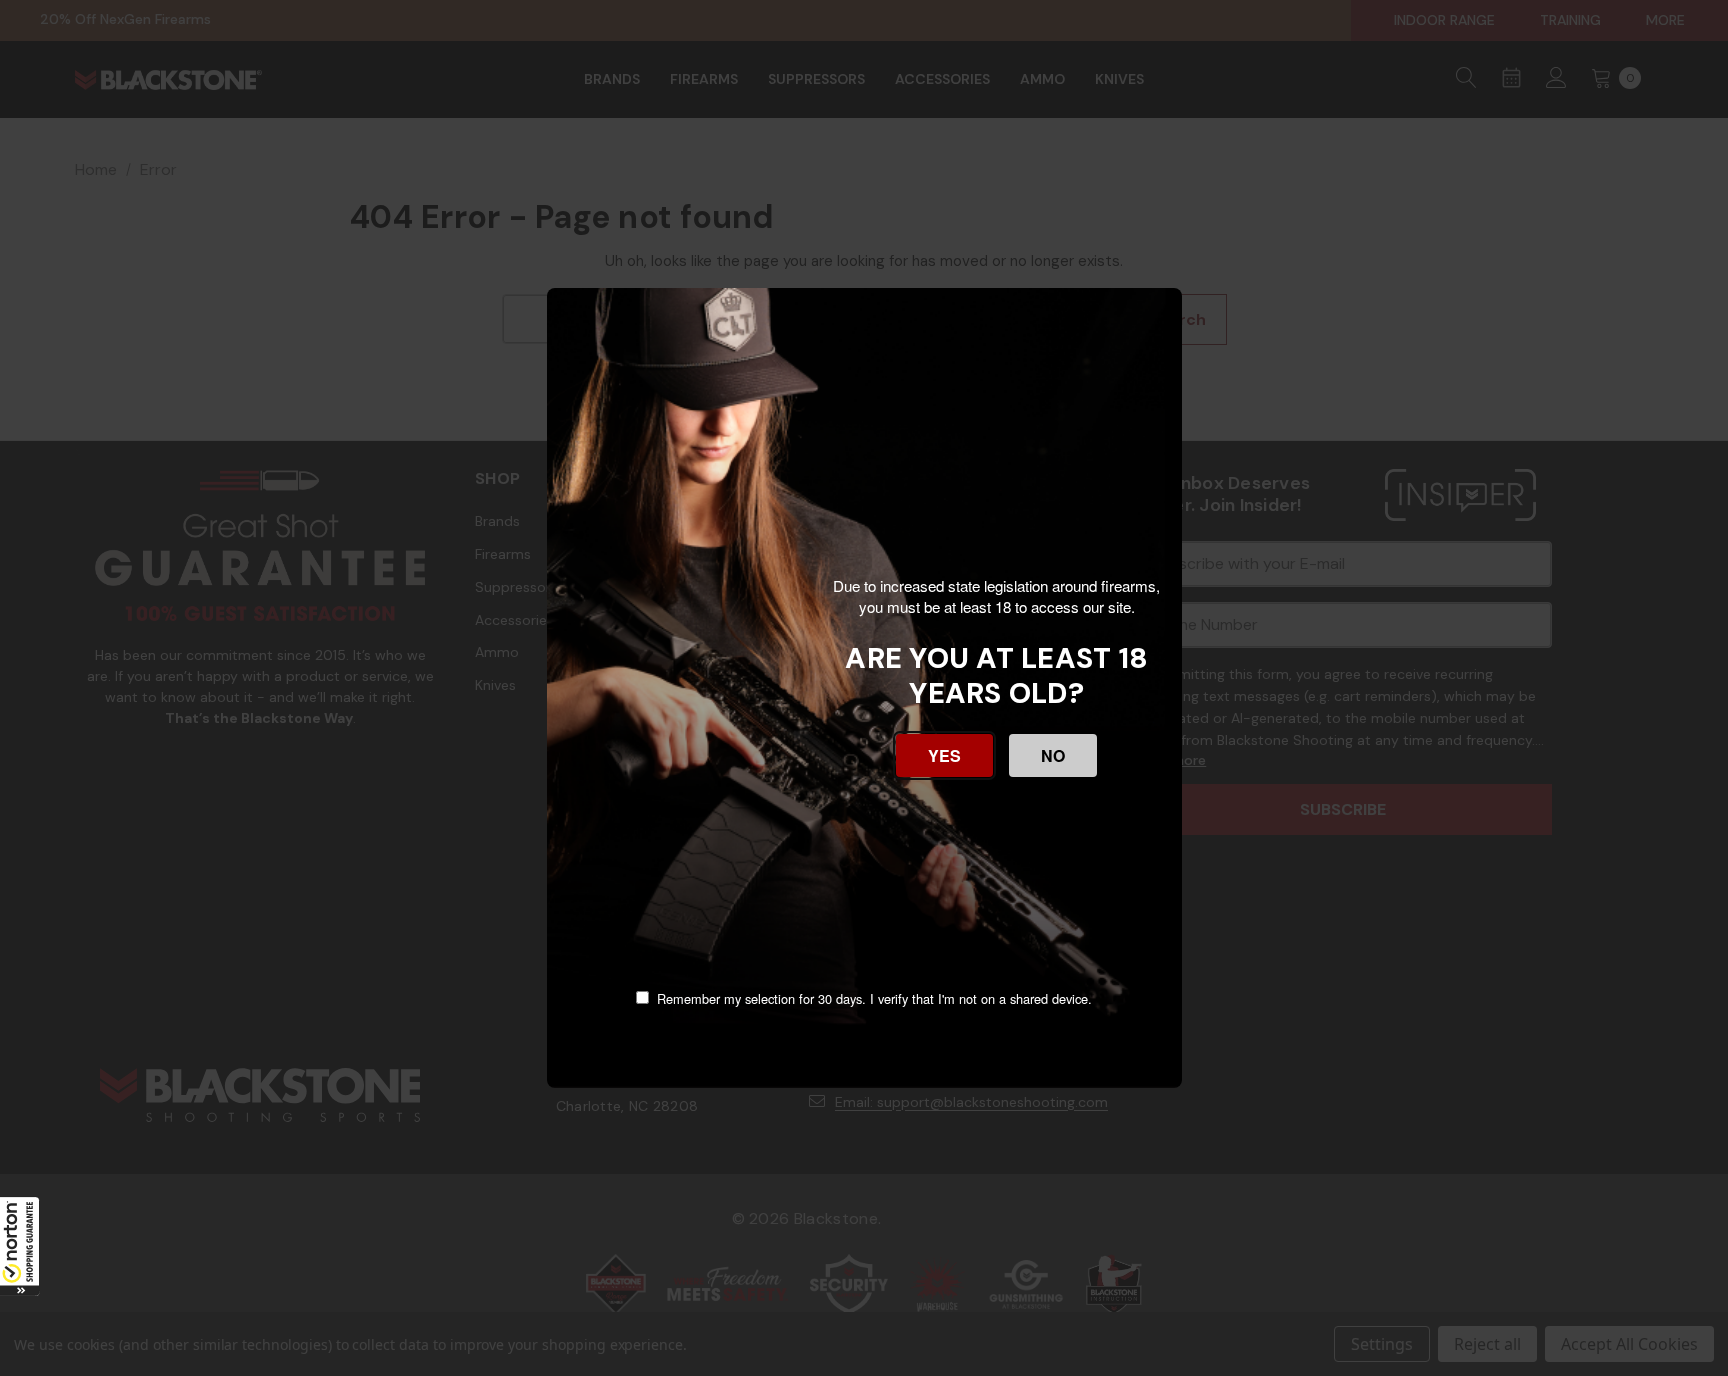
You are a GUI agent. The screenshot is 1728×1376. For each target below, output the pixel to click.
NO (1053, 755)
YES (944, 755)
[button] (20, 1246)
